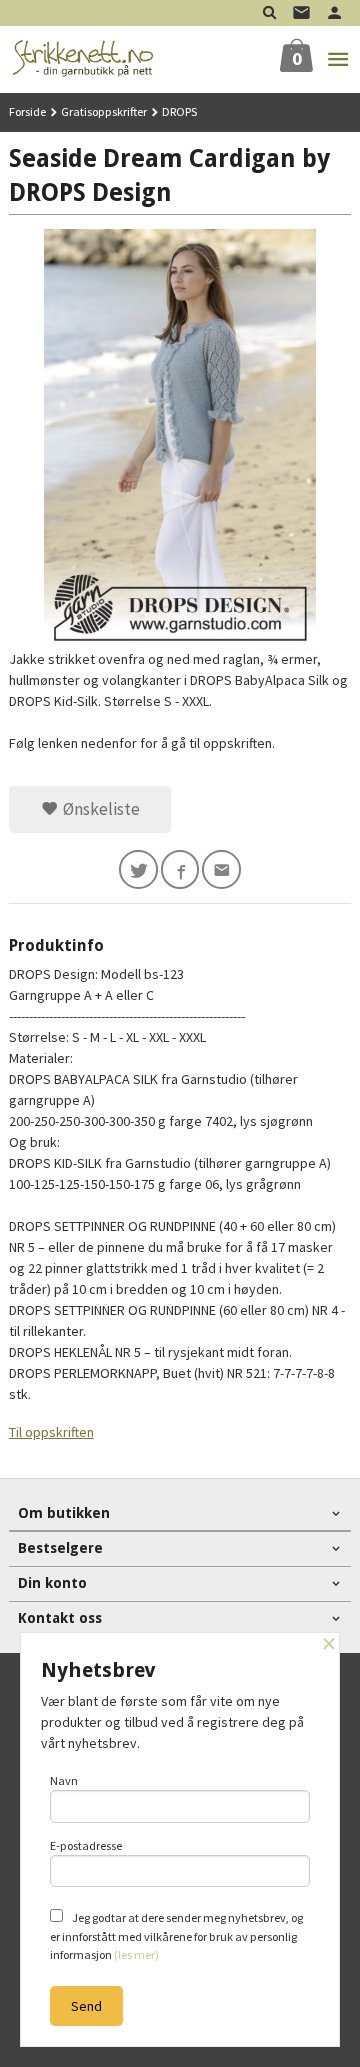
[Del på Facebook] (180, 869)
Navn (64, 1780)
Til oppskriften (51, 1432)
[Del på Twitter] (138, 869)
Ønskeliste (99, 809)
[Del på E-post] (221, 869)
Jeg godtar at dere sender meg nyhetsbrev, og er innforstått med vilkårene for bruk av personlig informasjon (176, 1936)
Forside (27, 111)
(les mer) (136, 1954)
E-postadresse (86, 1845)
